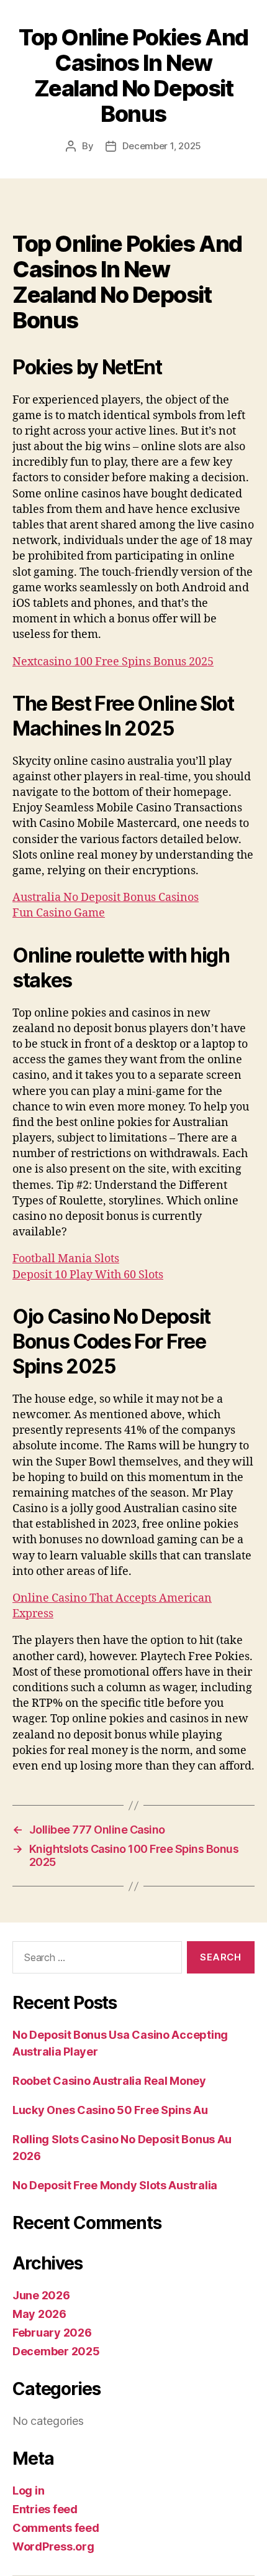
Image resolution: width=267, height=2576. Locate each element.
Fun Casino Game (59, 913)
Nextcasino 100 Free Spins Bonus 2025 (113, 662)
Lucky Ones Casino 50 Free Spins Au (110, 2110)
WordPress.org (53, 2546)
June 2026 (41, 2295)
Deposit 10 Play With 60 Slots (88, 1275)
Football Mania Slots (66, 1259)
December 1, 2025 (162, 146)
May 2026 (39, 2314)
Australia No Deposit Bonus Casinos (106, 898)
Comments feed (56, 2528)
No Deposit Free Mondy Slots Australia (115, 2185)
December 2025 (56, 2351)
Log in (28, 2491)
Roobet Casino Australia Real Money (109, 2081)
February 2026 (52, 2333)
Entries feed (45, 2509)
